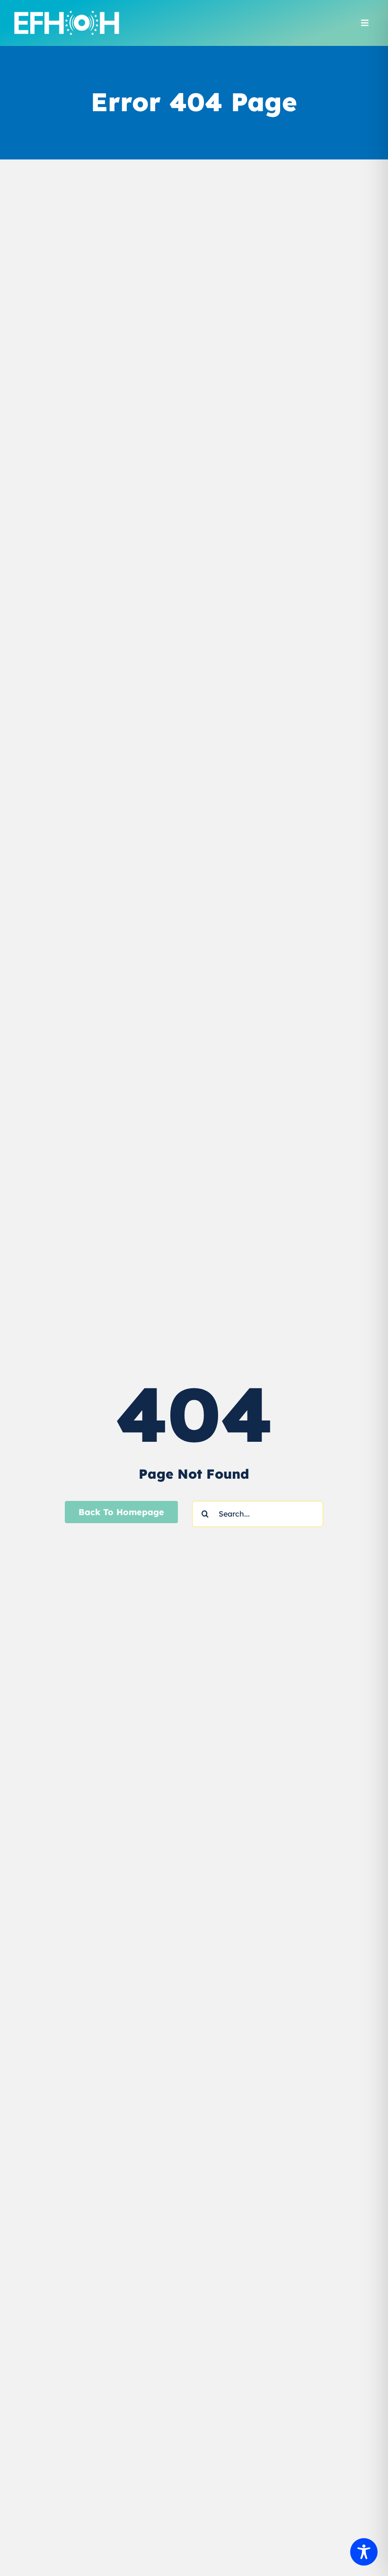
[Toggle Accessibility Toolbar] (364, 2552)
